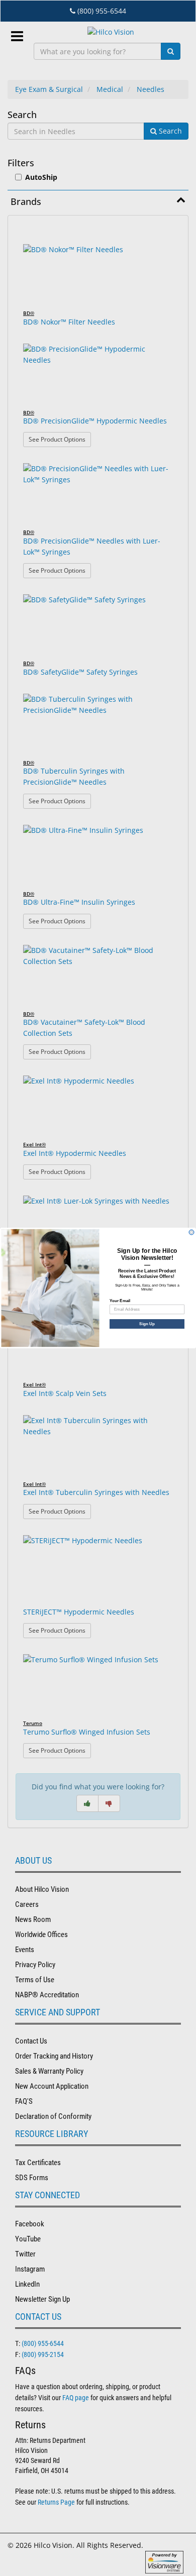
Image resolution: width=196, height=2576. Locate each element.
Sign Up (147, 1324)
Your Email (120, 1301)
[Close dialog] (191, 1232)
